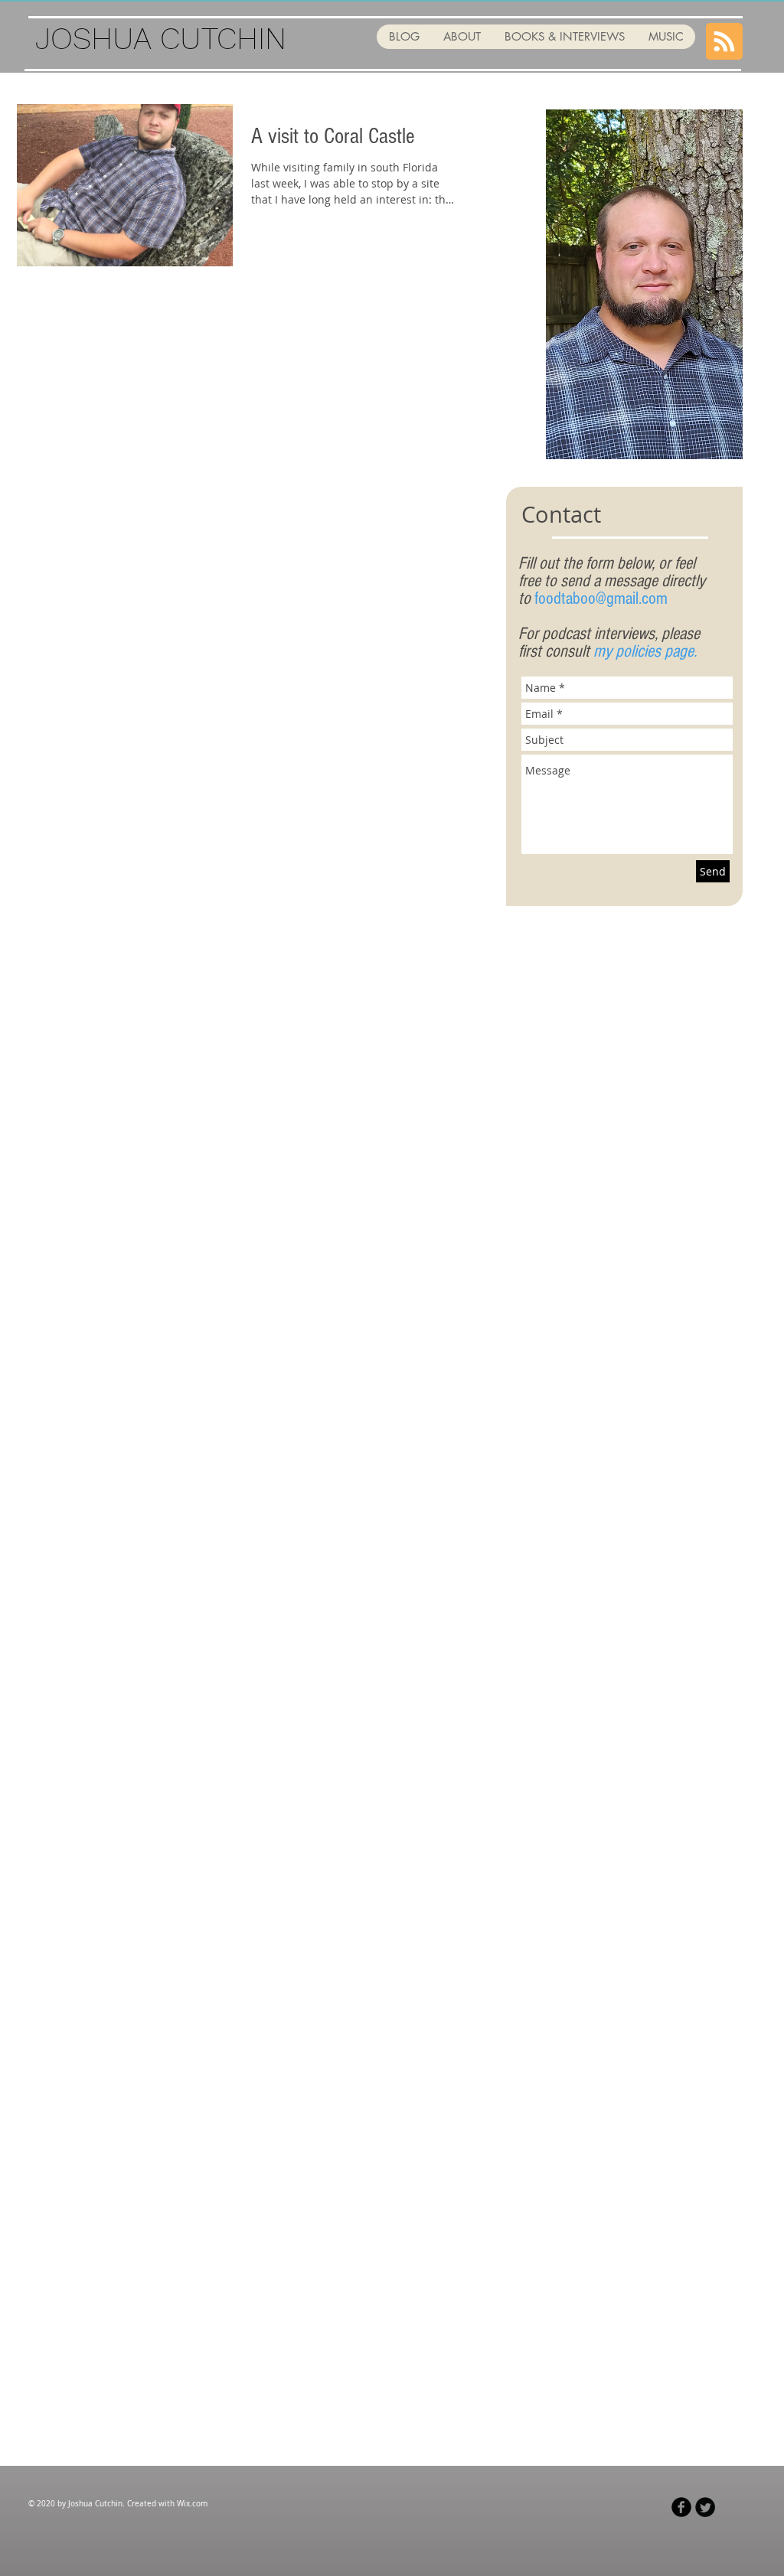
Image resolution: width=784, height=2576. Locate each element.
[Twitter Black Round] (705, 2507)
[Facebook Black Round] (681, 2507)
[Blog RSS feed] (724, 42)
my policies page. (645, 651)
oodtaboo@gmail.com (603, 598)
